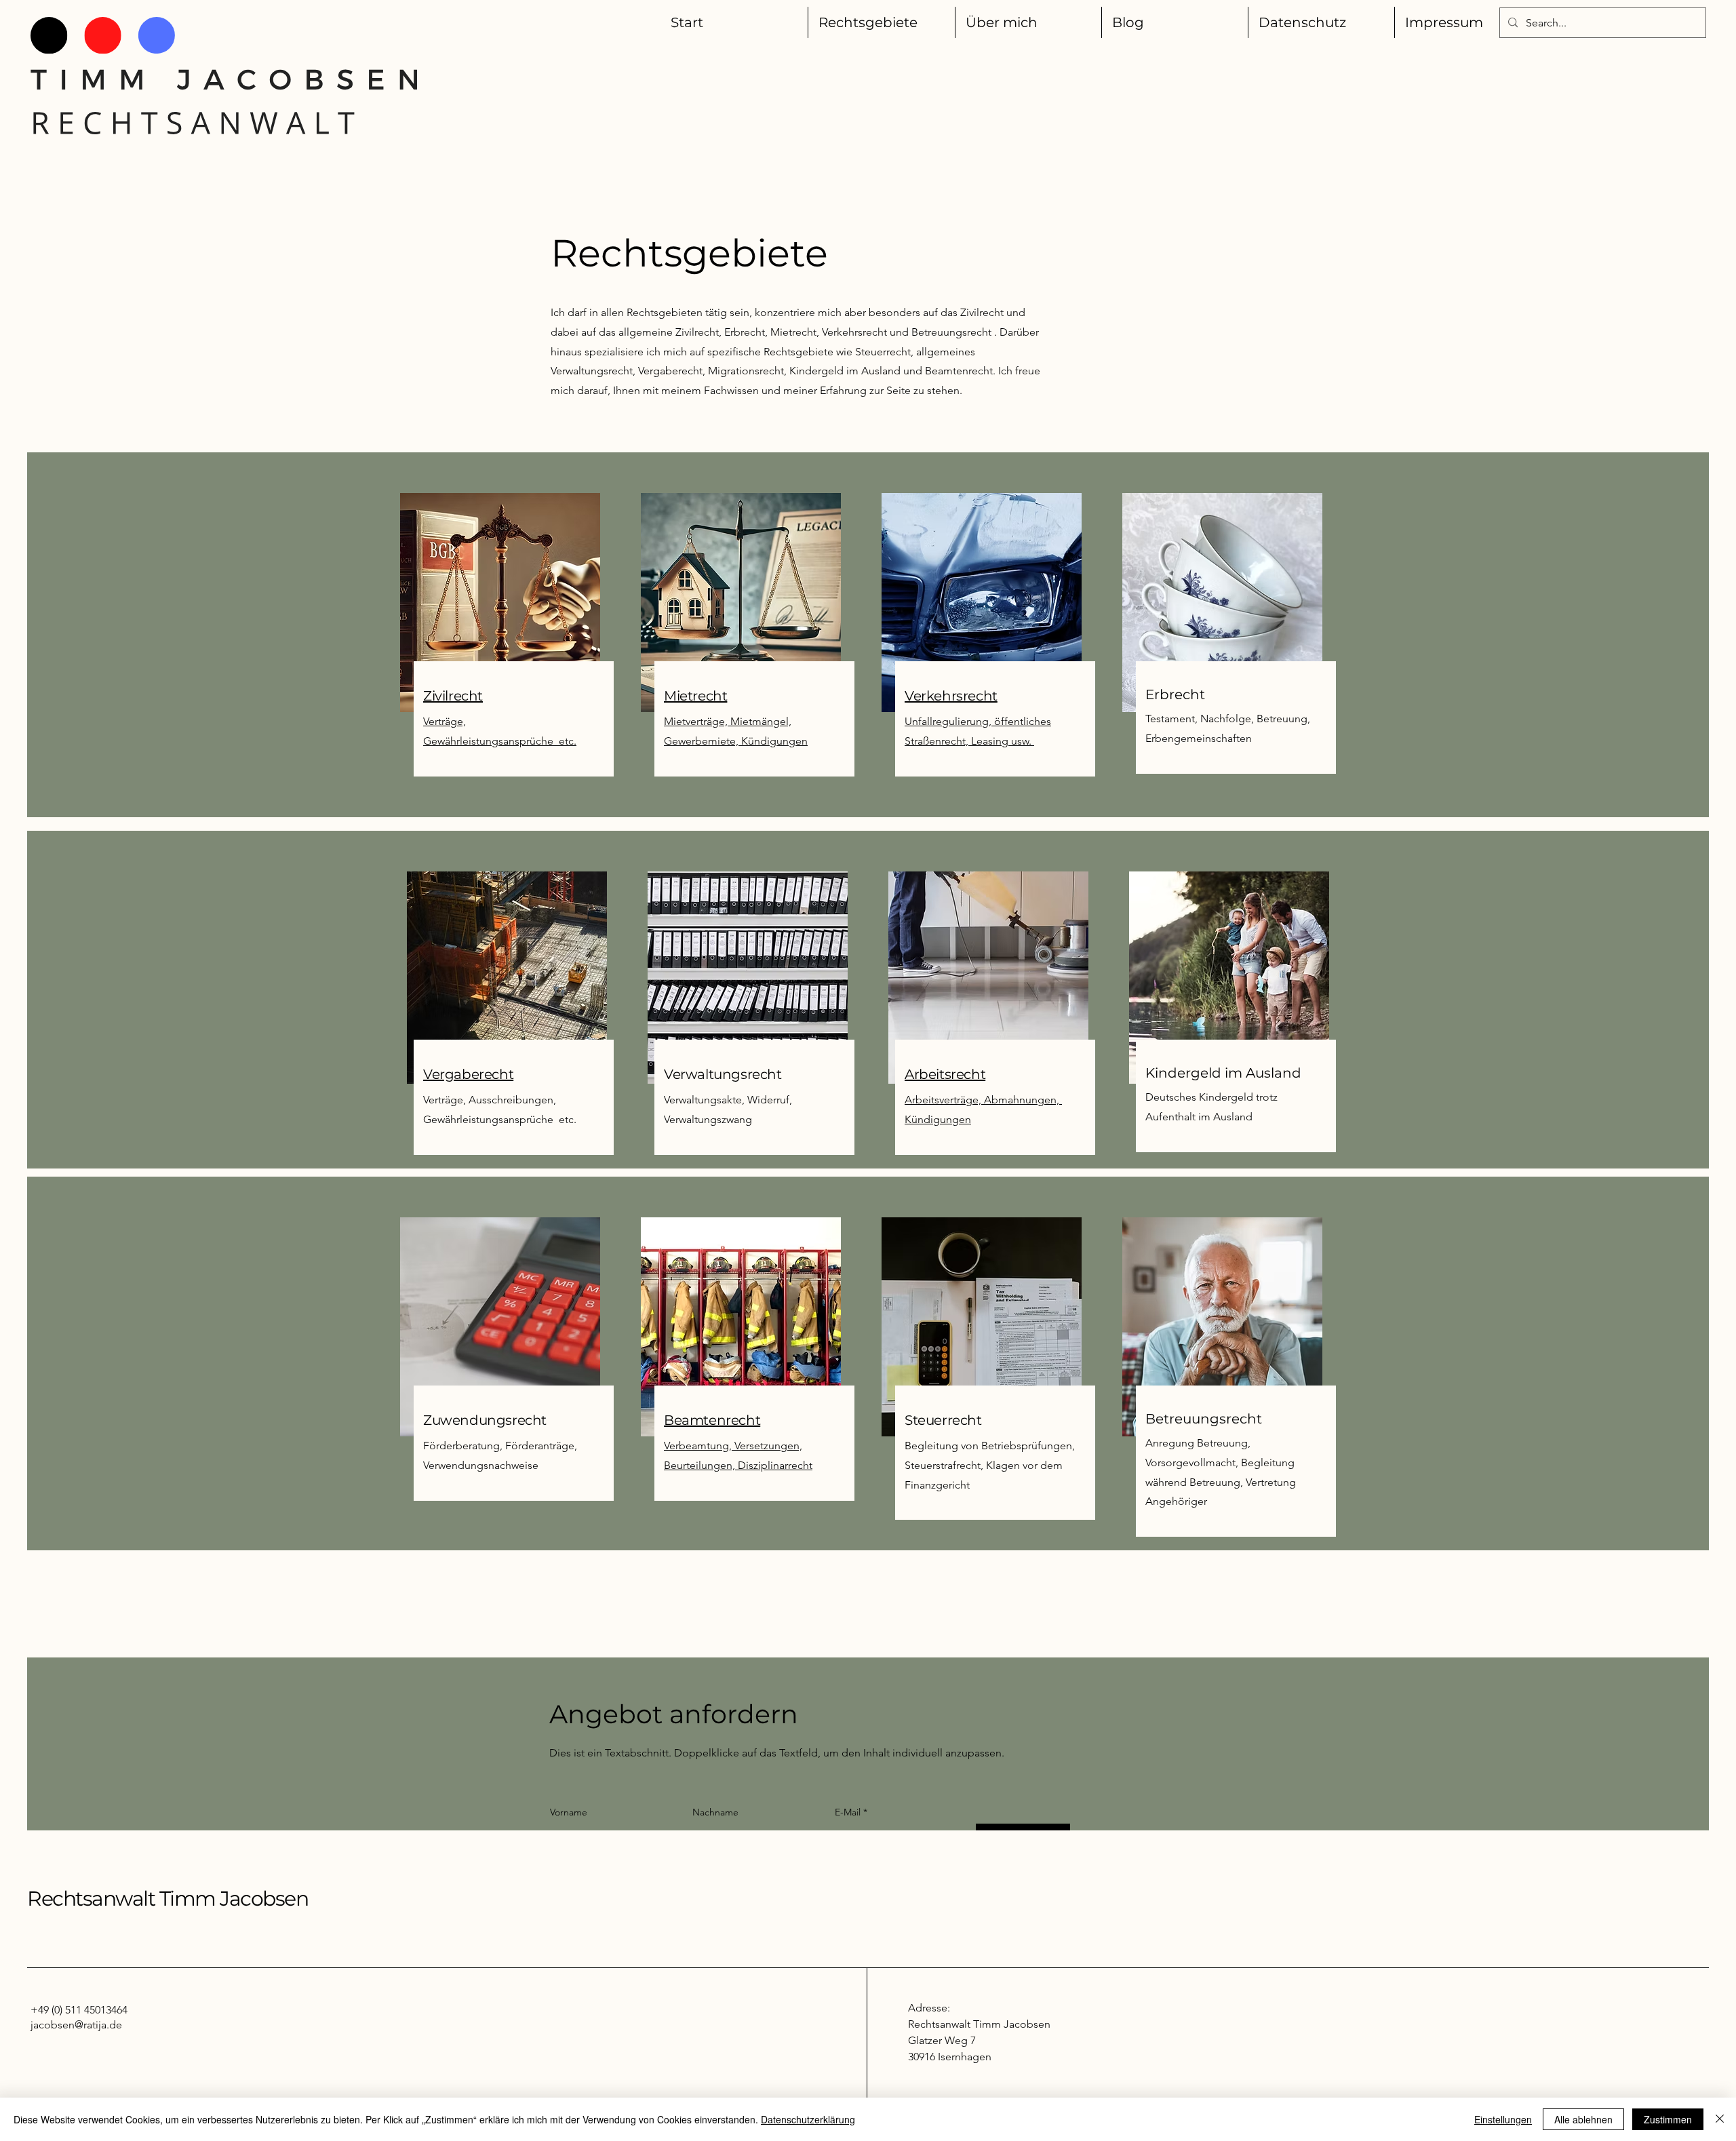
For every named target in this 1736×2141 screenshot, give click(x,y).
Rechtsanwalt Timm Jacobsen (167, 1899)
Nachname (715, 1812)
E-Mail (848, 1812)
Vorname (569, 1812)
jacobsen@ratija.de (76, 2025)
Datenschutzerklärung (808, 2119)
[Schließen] (1720, 2119)
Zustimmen (1668, 2119)
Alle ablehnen (1583, 2119)
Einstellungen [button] (1503, 2119)
